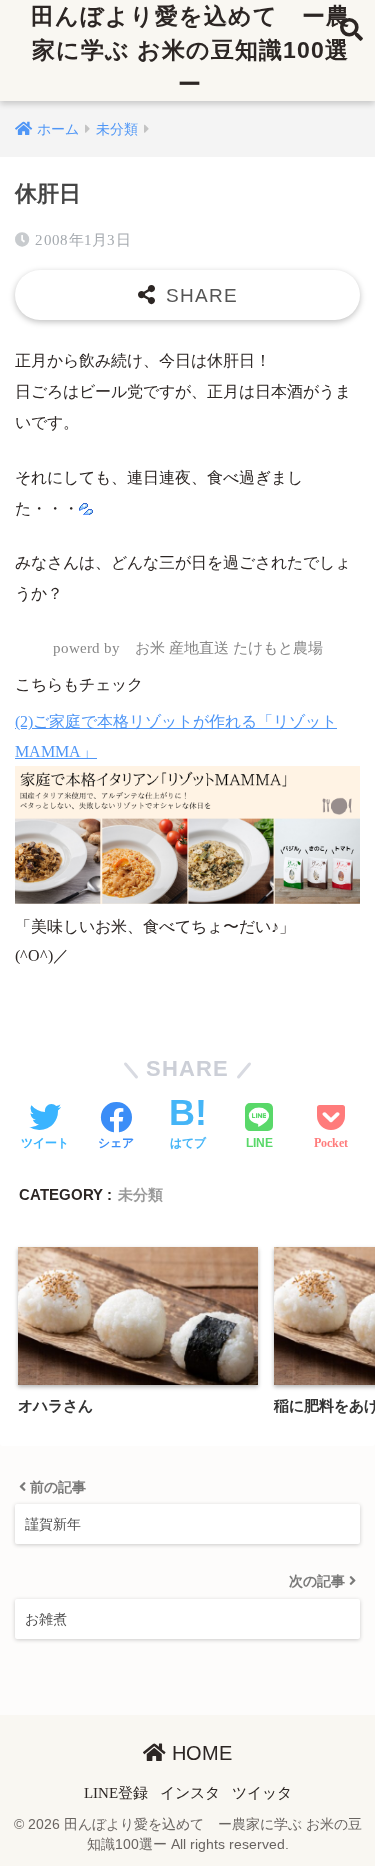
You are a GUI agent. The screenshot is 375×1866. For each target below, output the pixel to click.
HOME (199, 1753)
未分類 (140, 1194)
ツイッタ (262, 1793)
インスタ (190, 1793)
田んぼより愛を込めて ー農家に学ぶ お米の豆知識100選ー (190, 50)
